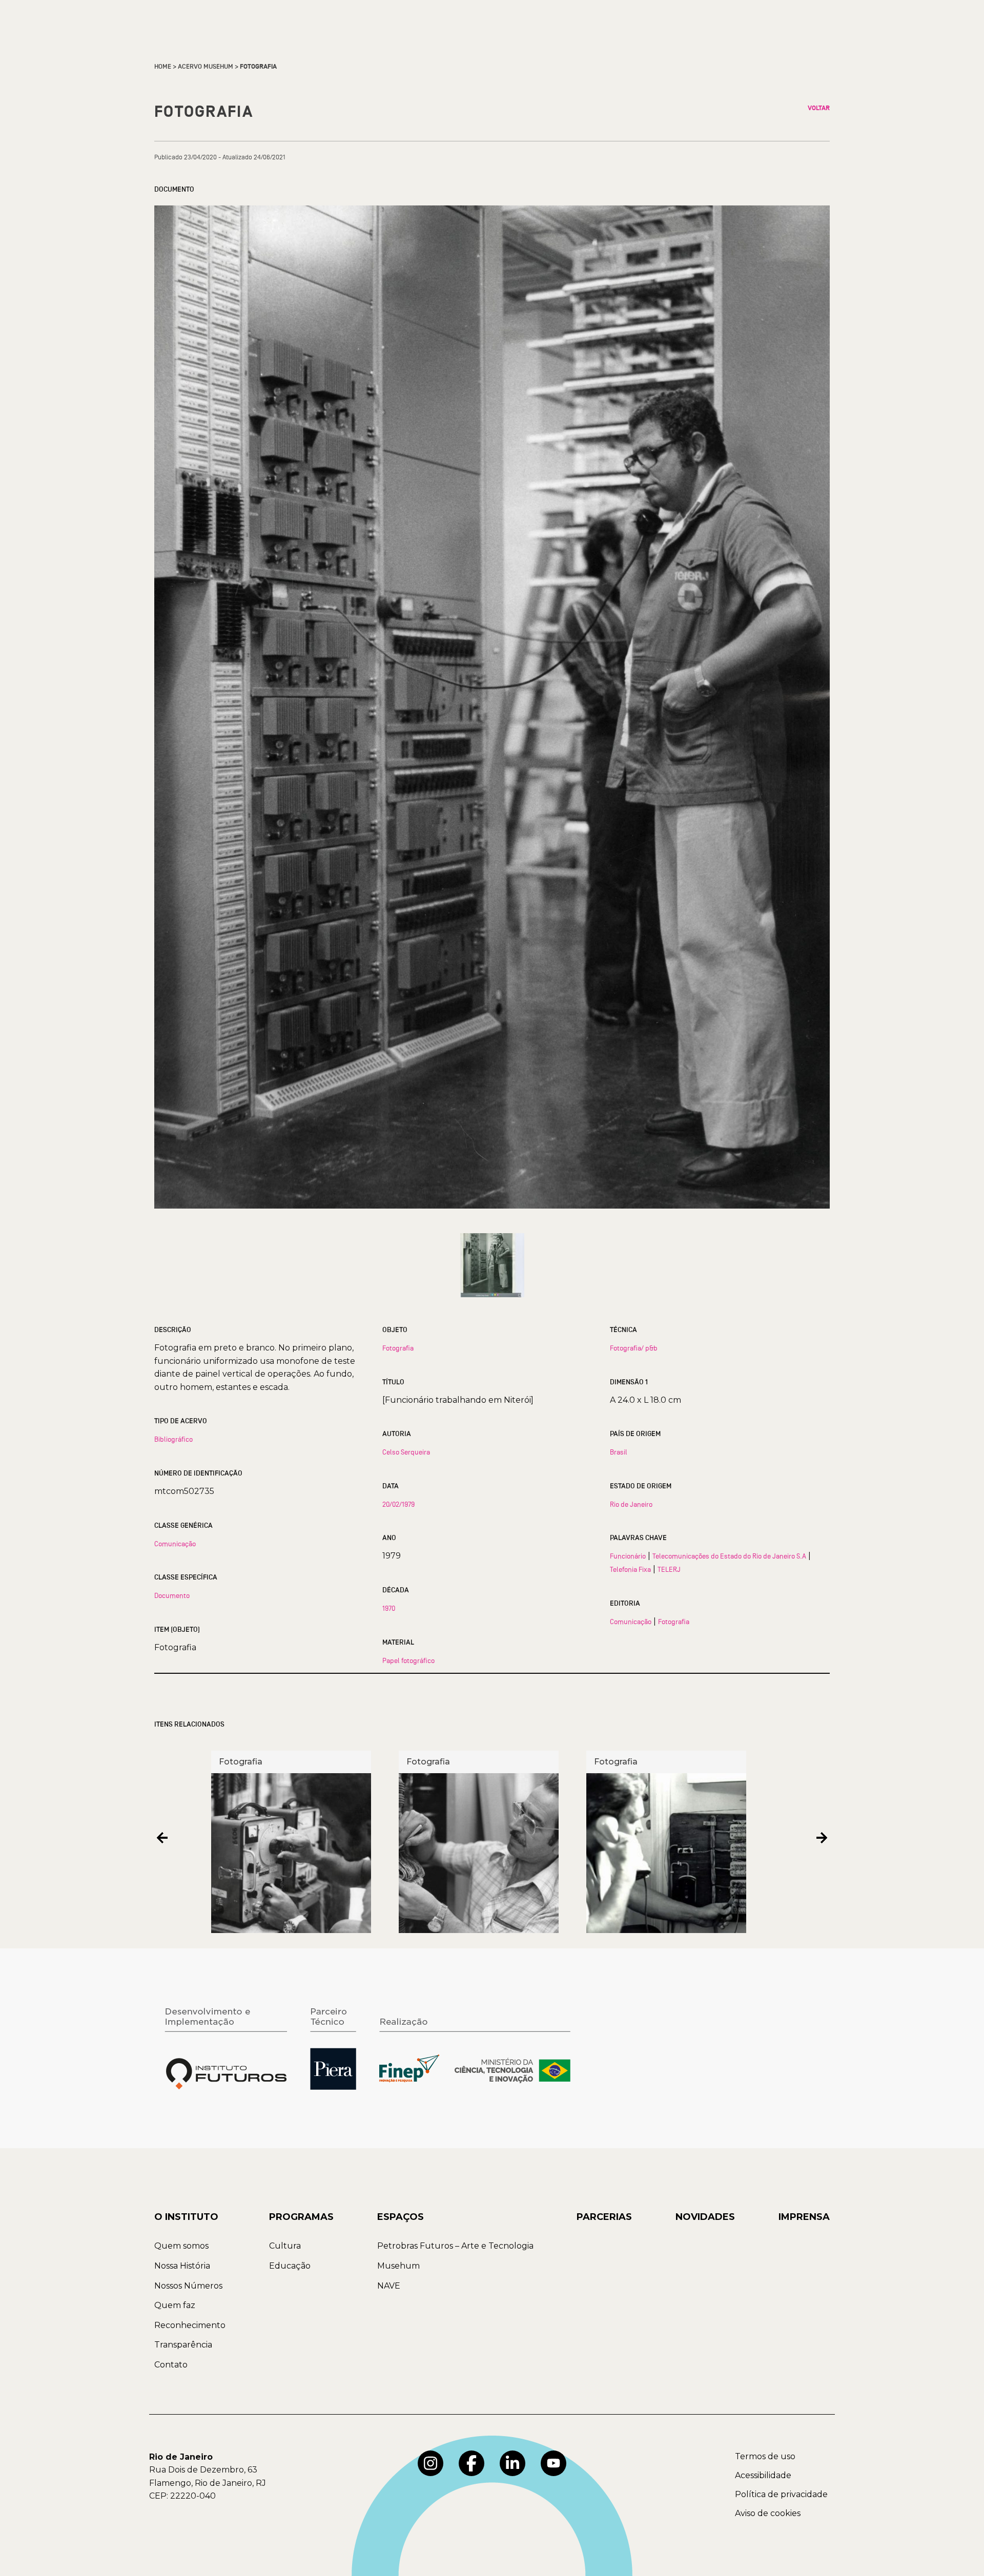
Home (163, 67)
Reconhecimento (190, 2325)
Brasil (619, 1452)
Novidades (705, 2217)
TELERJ (669, 1569)
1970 (389, 1608)
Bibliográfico (173, 1439)
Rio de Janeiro (631, 1504)
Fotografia (398, 1348)
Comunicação (175, 1544)
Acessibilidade (763, 2475)
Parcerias (604, 2217)
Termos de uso (765, 2456)
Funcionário (628, 1556)
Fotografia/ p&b (634, 1348)
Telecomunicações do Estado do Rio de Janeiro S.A (729, 1556)
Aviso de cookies (768, 2513)
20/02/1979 (398, 1504)
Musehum (398, 2266)
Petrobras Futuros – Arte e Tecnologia (455, 2246)
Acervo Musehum (206, 67)
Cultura (285, 2246)
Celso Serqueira (406, 1452)
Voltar (819, 108)
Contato (171, 2365)
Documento (172, 1595)
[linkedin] (512, 2463)
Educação (290, 2266)
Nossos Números (188, 2286)
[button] (162, 1838)
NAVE (389, 2286)
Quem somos (181, 2246)
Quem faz (175, 2305)
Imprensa (804, 2217)
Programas (301, 2217)
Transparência (183, 2345)
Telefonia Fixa (630, 1569)
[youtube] (553, 2463)
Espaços (401, 2217)
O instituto (186, 2217)
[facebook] (471, 2463)
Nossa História (182, 2266)
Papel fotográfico (408, 1660)
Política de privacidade (781, 2494)
